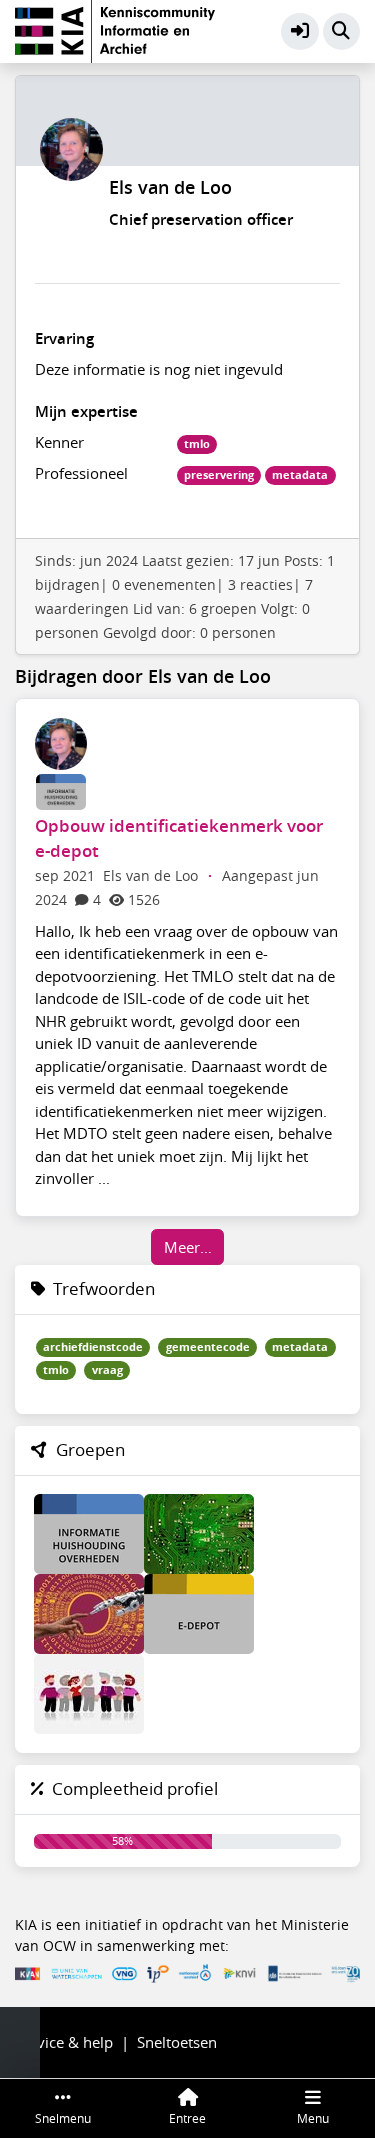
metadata (300, 475)
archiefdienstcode (93, 1347)
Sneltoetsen (177, 2042)
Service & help (64, 2042)
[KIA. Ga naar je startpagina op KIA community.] (115, 29)
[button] (300, 32)
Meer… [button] (188, 1247)
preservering (219, 475)
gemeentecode (208, 1347)
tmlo (197, 444)
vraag (107, 1370)
